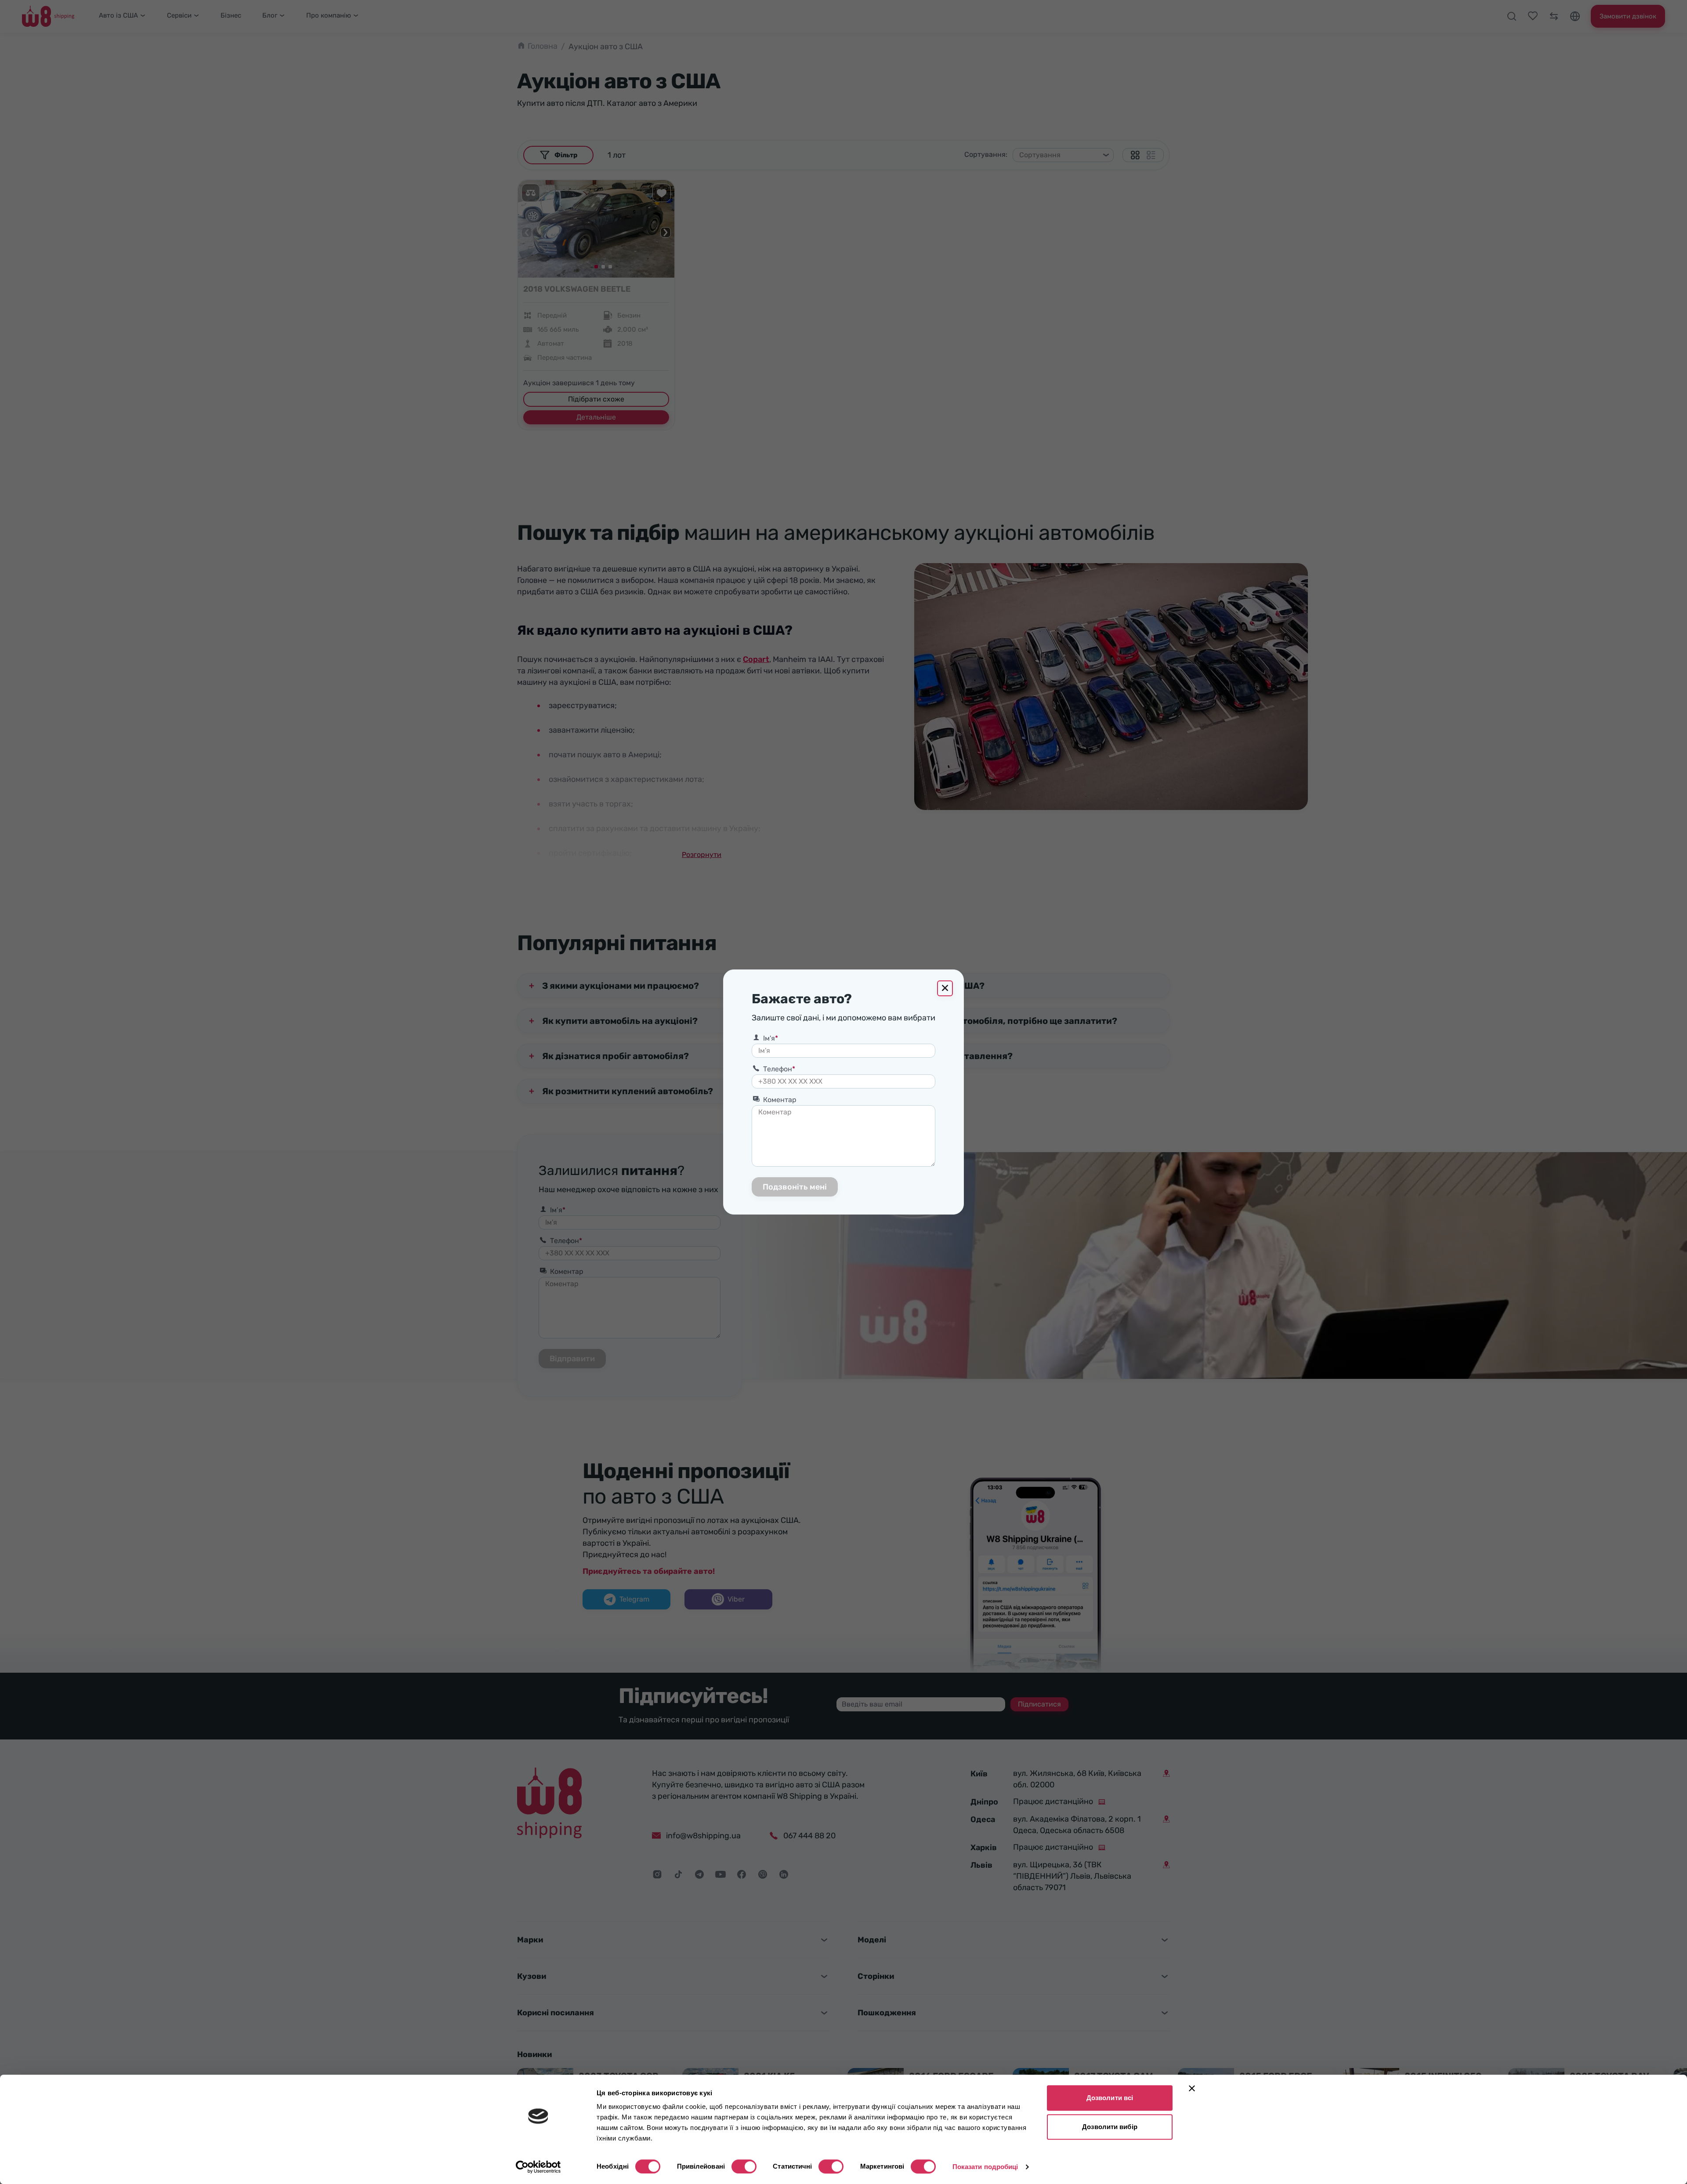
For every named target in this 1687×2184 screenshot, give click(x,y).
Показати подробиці (985, 2167)
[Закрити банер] (1192, 2088)
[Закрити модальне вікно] (945, 988)
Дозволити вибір (1110, 2127)
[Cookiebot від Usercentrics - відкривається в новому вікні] (538, 2167)
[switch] (744, 2166)
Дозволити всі (1110, 2098)
